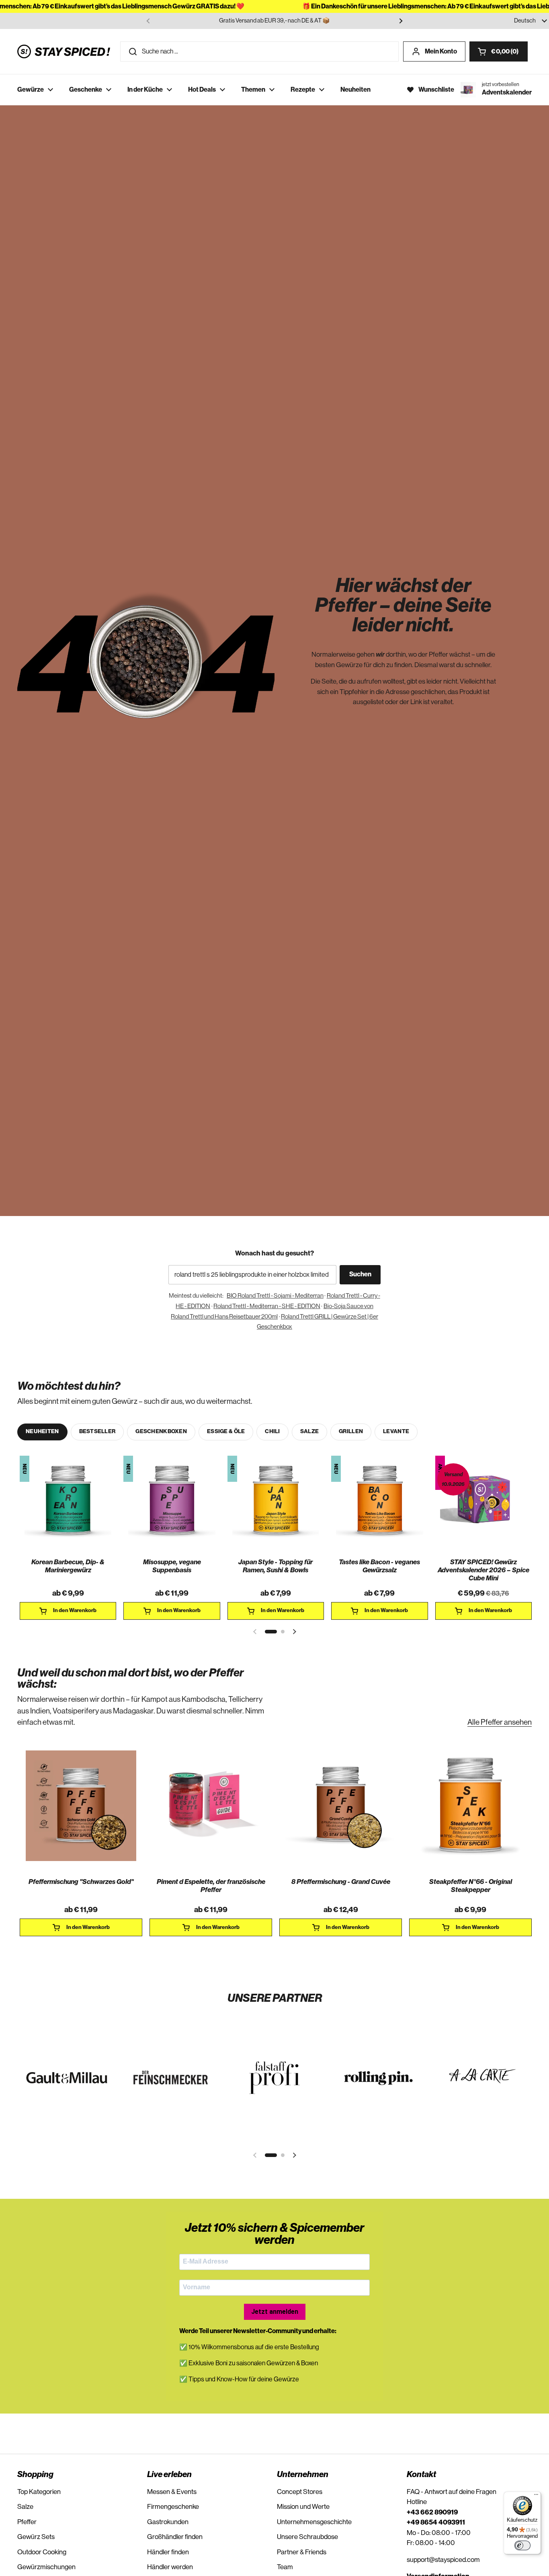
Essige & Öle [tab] (226, 1432)
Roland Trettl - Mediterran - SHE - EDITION (267, 1306)
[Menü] (536, 2496)
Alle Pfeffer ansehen (500, 1722)
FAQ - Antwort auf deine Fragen (452, 2492)
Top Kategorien (39, 2492)
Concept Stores (300, 2492)
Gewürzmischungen (46, 2567)
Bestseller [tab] (97, 1432)
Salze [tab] (309, 1432)
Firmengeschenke (173, 2507)
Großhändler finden (175, 2537)
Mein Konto (441, 51)
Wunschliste (436, 90)
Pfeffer (27, 2522)
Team (285, 2567)
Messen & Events (172, 2492)
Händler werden (170, 2567)
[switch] (522, 2545)
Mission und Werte (303, 2507)
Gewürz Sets (36, 2537)
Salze (25, 2507)
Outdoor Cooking (42, 2552)
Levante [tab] (396, 1432)
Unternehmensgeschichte (314, 2522)
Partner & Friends (302, 2552)
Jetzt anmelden (275, 2312)
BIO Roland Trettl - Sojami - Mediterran (275, 1296)
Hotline (417, 2502)
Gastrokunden (168, 2522)
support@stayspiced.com (443, 2560)
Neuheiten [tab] (42, 1432)
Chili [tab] (272, 1432)
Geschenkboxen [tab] (161, 1432)
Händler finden (168, 2552)
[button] (499, 51)
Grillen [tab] (351, 1432)
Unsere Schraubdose (307, 2537)
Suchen (360, 1274)
